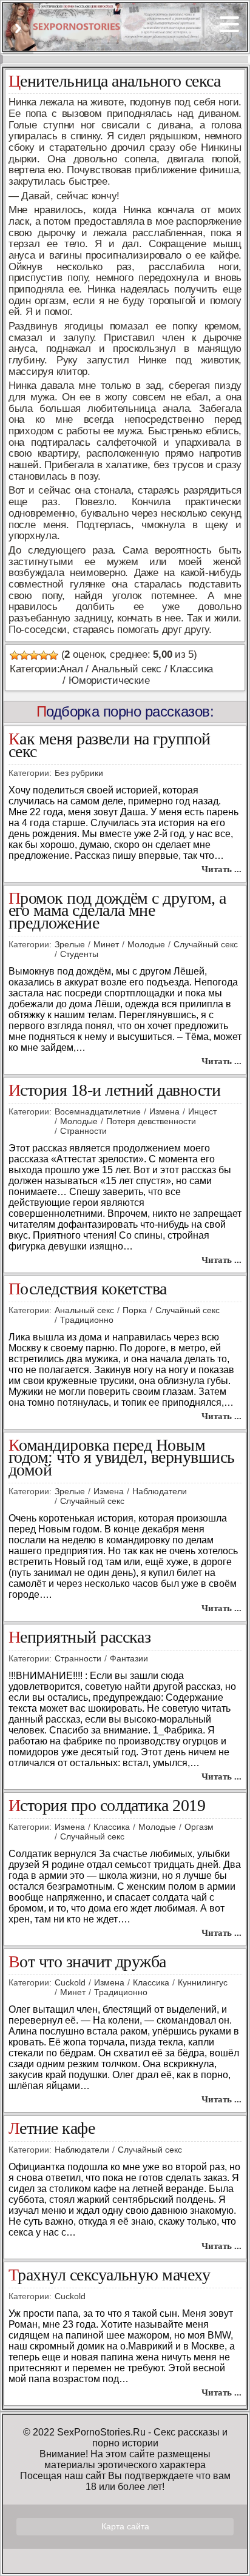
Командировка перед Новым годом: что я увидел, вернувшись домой (121, 1458)
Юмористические (109, 680)
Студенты (79, 954)
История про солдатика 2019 (107, 1806)
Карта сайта (125, 2526)
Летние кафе (52, 2129)
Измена (164, 1111)
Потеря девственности (151, 1121)
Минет (106, 944)
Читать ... (221, 869)
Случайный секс (206, 944)
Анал (71, 669)
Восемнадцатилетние (98, 1111)
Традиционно (87, 1320)
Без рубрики (79, 773)
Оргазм (199, 1827)
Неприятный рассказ (79, 1637)
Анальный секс (127, 669)
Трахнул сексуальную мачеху (109, 2275)
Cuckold (70, 1982)
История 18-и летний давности (114, 1091)
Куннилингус (203, 1982)
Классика (191, 669)
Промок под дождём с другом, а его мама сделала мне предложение (117, 911)
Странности (83, 1131)
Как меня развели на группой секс (110, 746)
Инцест (202, 1111)
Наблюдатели (160, 1491)
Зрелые (70, 944)
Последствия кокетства (88, 1289)
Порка (135, 1310)
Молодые (146, 944)
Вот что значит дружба (87, 1962)
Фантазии (129, 1658)
